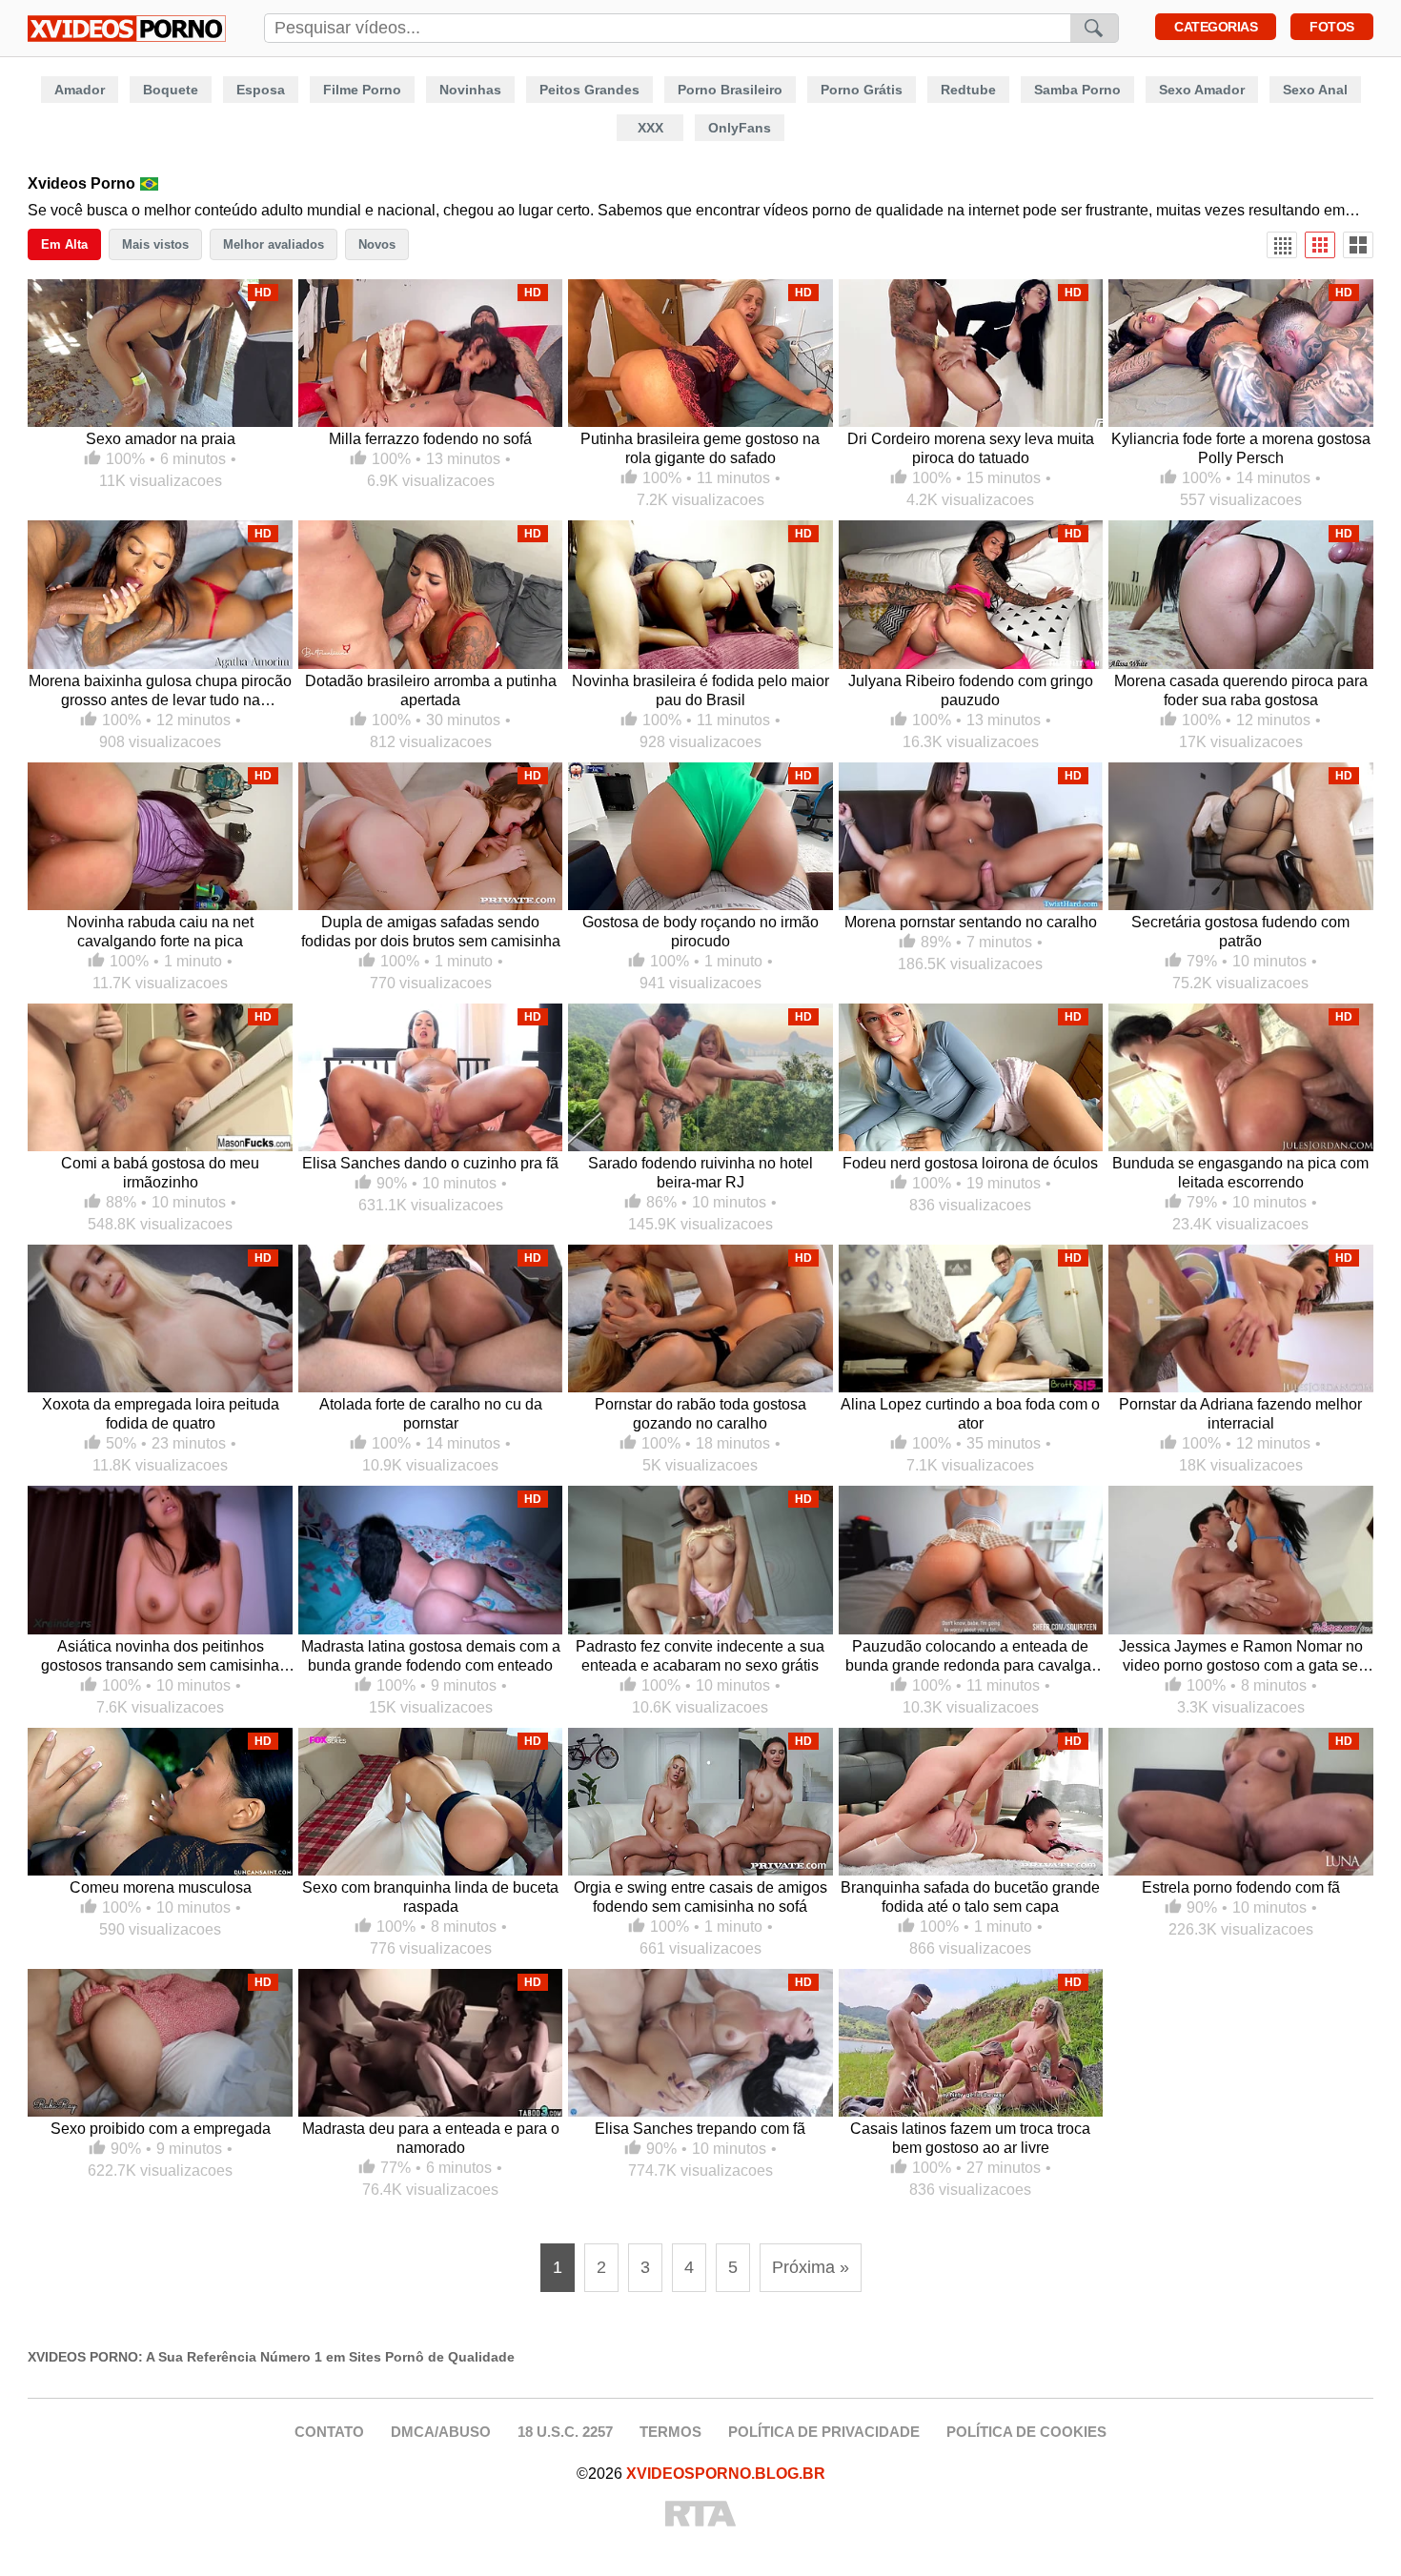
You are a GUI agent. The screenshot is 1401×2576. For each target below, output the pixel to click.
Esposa (261, 90)
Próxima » (811, 2267)
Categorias (1216, 27)
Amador (80, 90)
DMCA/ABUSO (441, 2432)
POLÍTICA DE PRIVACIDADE (824, 2432)
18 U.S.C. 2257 (565, 2432)
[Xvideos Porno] (127, 29)
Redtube (968, 90)
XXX (650, 128)
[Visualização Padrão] (1320, 245)
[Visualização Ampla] (1358, 245)
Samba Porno (1077, 90)
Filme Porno (362, 90)
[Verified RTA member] (700, 2515)
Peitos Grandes (589, 90)
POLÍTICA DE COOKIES (1026, 2432)
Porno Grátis (862, 90)
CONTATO (329, 2432)
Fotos (1332, 27)
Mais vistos (155, 244)
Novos (377, 244)
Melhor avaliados (274, 244)
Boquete (171, 90)
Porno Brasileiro (730, 90)
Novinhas (470, 90)
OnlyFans (740, 128)
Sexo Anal (1315, 90)
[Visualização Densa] (1282, 245)
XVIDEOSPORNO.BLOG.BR (726, 2474)
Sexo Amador (1202, 90)
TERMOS (670, 2432)
